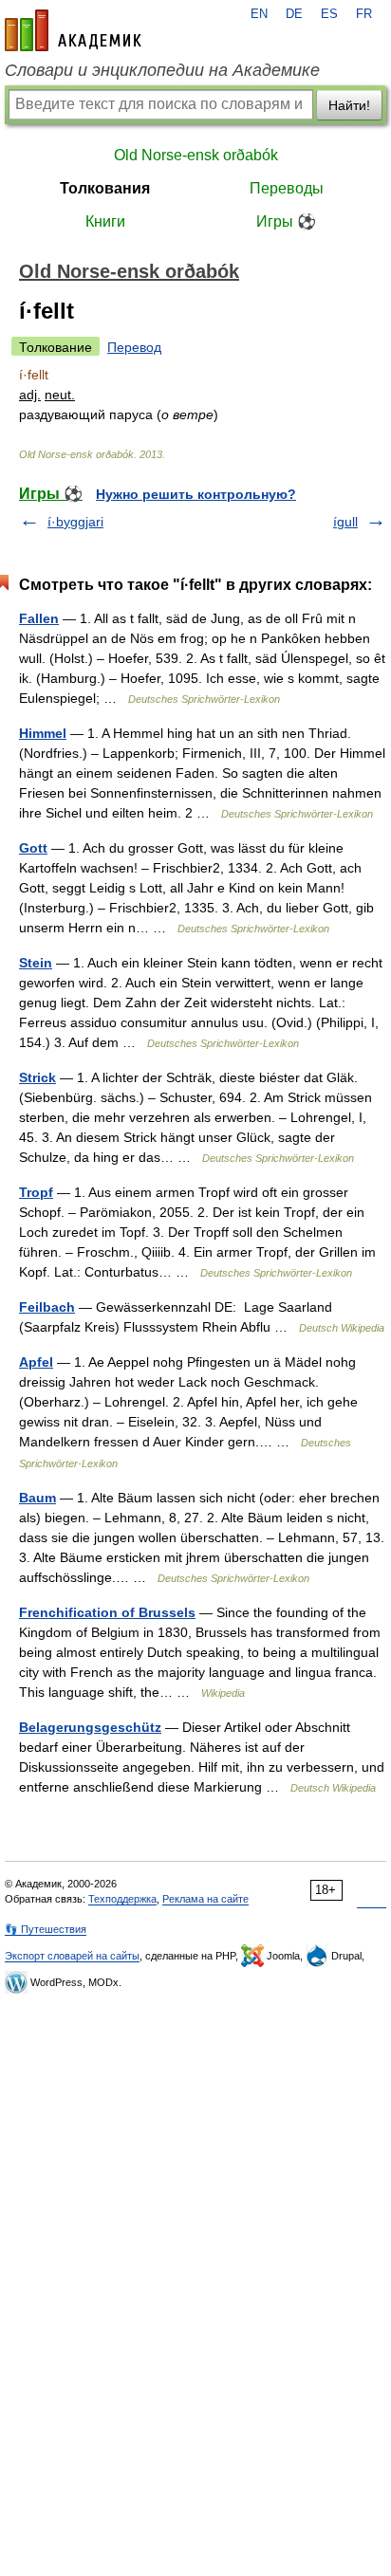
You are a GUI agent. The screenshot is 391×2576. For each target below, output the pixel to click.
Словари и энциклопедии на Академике (162, 70)
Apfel (36, 1362)
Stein (36, 963)
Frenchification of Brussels (107, 1612)
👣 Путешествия (46, 1929)
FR (364, 14)
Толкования (105, 188)
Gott (33, 848)
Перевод (134, 347)
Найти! (349, 105)
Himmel (43, 733)
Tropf (36, 1192)
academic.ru (73, 30)
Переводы (287, 188)
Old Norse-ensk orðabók (196, 155)
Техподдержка (122, 1899)
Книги (105, 221)
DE (294, 14)
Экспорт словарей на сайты (72, 1956)
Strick (37, 1077)
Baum (37, 1498)
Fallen (39, 618)
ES (329, 14)
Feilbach (47, 1307)
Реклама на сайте (205, 1899)
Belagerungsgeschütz (90, 1727)
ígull (345, 522)
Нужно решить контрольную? (196, 494)
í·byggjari (75, 522)
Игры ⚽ (286, 221)
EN (259, 14)
